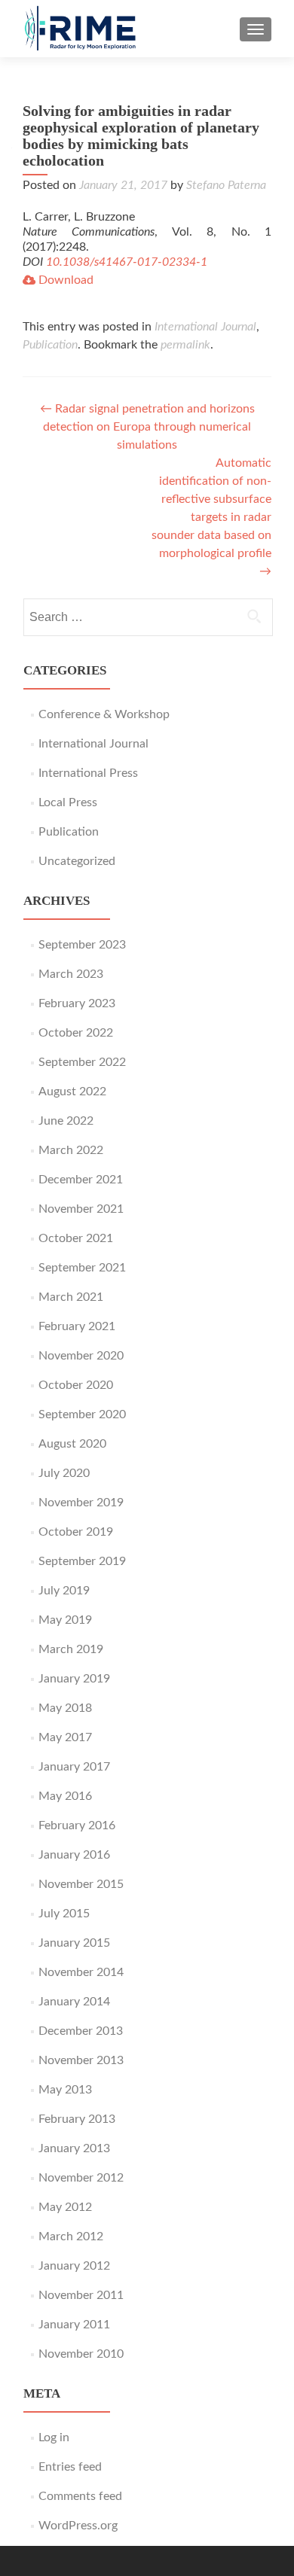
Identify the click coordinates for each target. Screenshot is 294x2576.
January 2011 (74, 2325)
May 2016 (65, 1796)
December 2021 (81, 1180)
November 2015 (81, 1884)
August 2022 (72, 1092)
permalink (185, 345)
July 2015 (64, 1914)
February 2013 (77, 2119)
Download (64, 280)
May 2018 (65, 1708)
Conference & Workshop (104, 714)
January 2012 (74, 2266)
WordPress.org (78, 2526)
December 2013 (81, 2031)
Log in (54, 2437)
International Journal (205, 327)
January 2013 (74, 2148)
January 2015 (74, 1943)
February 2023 (77, 1003)
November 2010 (81, 2354)
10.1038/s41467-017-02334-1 (127, 262)
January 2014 (74, 2002)
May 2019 (65, 1620)
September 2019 (82, 1561)
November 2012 (81, 2178)
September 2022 (82, 1062)
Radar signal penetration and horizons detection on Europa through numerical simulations (147, 427)
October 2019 (76, 1532)
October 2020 (76, 1385)
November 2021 (81, 1209)
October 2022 (76, 1033)
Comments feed (80, 2496)
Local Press (68, 802)
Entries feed (70, 2467)
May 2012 (65, 2207)
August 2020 (72, 1444)
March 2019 (71, 1649)
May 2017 (65, 1737)
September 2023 (82, 945)
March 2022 (71, 1150)
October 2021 (76, 1238)
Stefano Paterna (226, 185)
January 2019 (74, 1679)
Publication (50, 345)
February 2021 (77, 1326)
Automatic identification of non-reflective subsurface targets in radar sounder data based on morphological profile (211, 517)
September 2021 (82, 1268)
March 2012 (71, 2236)
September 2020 (82, 1414)
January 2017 (74, 1767)
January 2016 (74, 1855)
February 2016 (77, 1825)
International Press (88, 773)
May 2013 (65, 2090)
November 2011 (81, 2295)
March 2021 (71, 1297)
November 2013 (81, 2060)
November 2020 (81, 1356)
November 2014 (81, 1972)
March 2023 (71, 974)
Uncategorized (77, 861)
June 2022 (66, 1121)
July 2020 (64, 1473)
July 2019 (64, 1591)
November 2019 (81, 1503)
